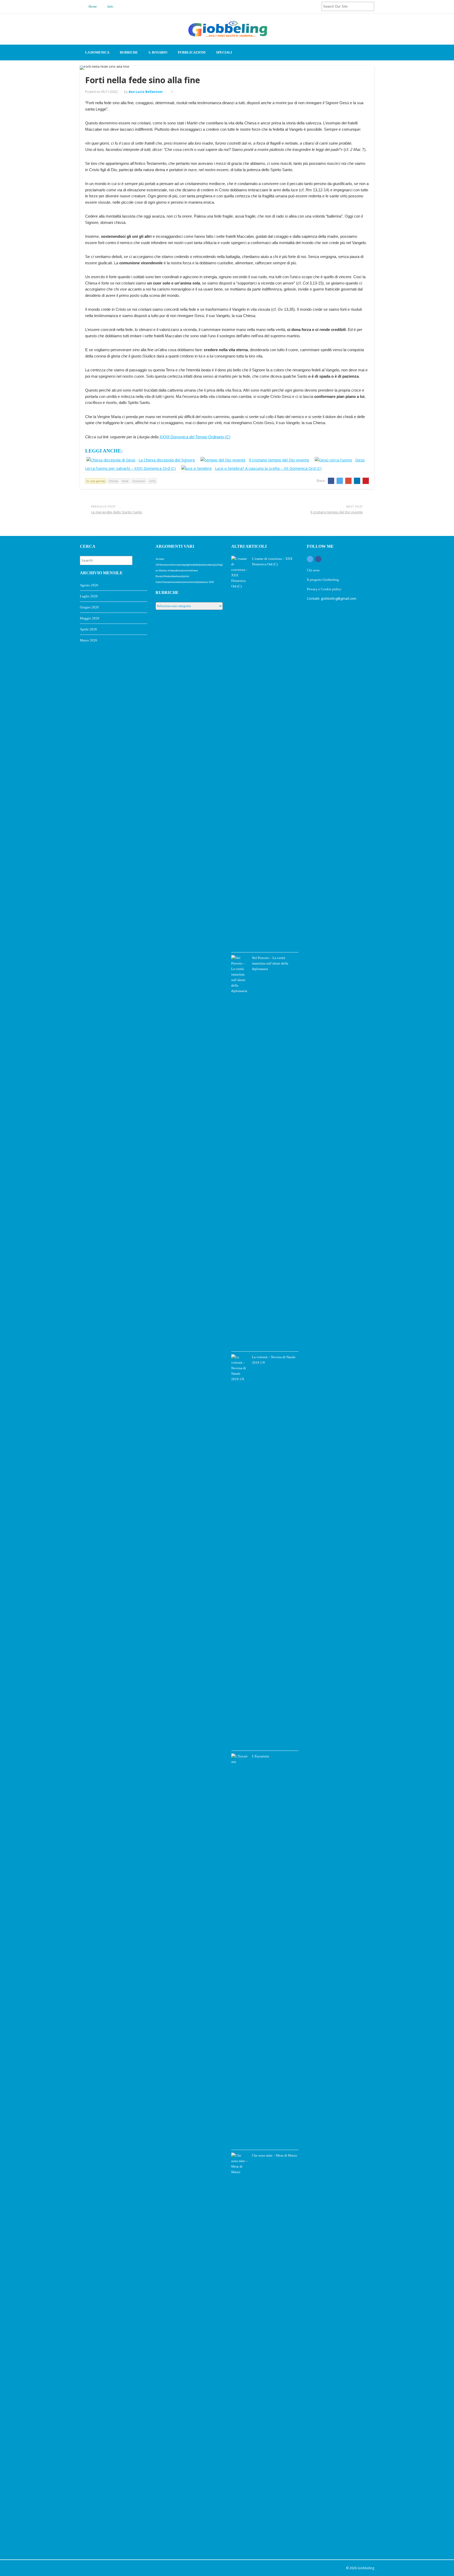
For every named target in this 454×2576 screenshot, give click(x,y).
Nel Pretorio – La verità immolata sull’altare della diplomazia (270, 963)
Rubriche (129, 52)
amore (181, 582)
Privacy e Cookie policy (324, 589)
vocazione (179, 565)
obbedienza (176, 576)
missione (139, 481)
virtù (152, 481)
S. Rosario (158, 52)
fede (125, 481)
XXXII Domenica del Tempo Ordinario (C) (195, 437)
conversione (191, 582)
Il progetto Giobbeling (323, 580)
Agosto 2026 (89, 585)
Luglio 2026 (89, 596)
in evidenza (171, 570)
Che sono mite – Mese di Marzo (275, 2155)
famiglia (213, 565)
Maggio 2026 (90, 618)
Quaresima (203, 565)
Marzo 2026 (89, 640)
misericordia (167, 565)
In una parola (96, 481)
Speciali (224, 52)
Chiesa (113, 481)
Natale (167, 576)
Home (92, 6)
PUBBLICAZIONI (192, 52)
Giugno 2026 (89, 607)
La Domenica (97, 52)
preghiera (189, 565)
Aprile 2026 (88, 629)
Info (110, 6)
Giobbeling (366, 2568)
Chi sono (313, 570)
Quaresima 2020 (205, 582)
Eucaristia (182, 570)
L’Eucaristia (260, 1756)
